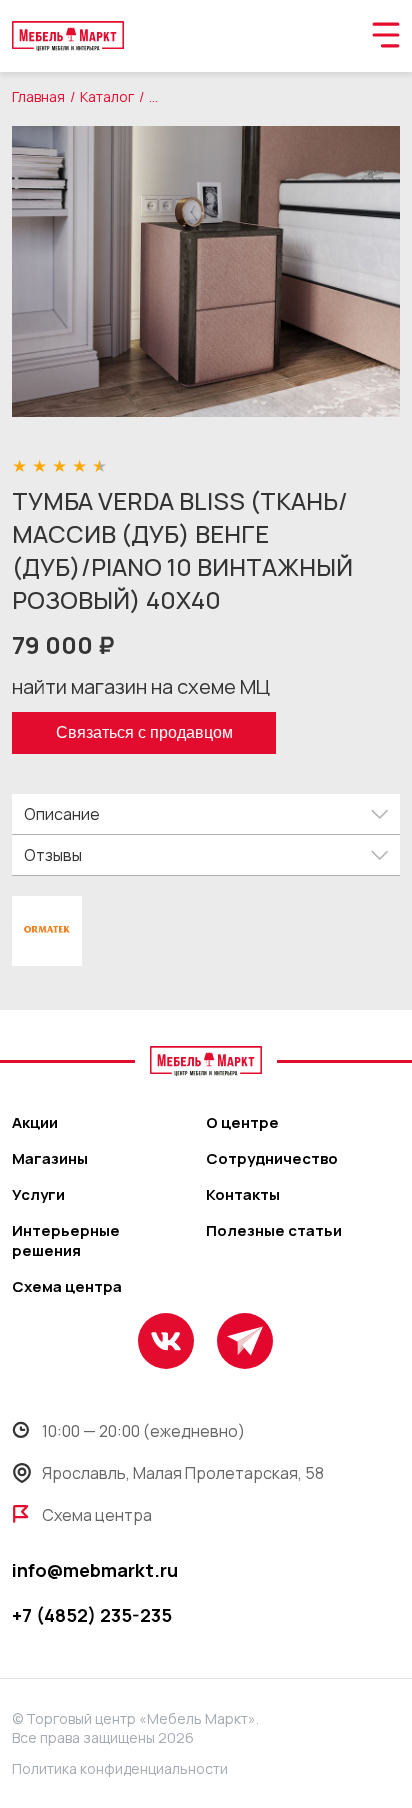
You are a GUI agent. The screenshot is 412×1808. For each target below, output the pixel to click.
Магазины (50, 1159)
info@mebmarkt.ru (95, 1570)
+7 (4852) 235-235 (92, 1615)
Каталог (107, 96)
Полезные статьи (274, 1231)
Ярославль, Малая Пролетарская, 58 (183, 1473)
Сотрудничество (272, 1159)
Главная (38, 96)
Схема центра (67, 1287)
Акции (35, 1123)
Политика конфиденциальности (120, 1768)
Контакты (243, 1195)
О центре (242, 1123)
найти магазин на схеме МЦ (141, 686)
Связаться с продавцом (144, 732)
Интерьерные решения (66, 1241)
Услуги (38, 1195)
